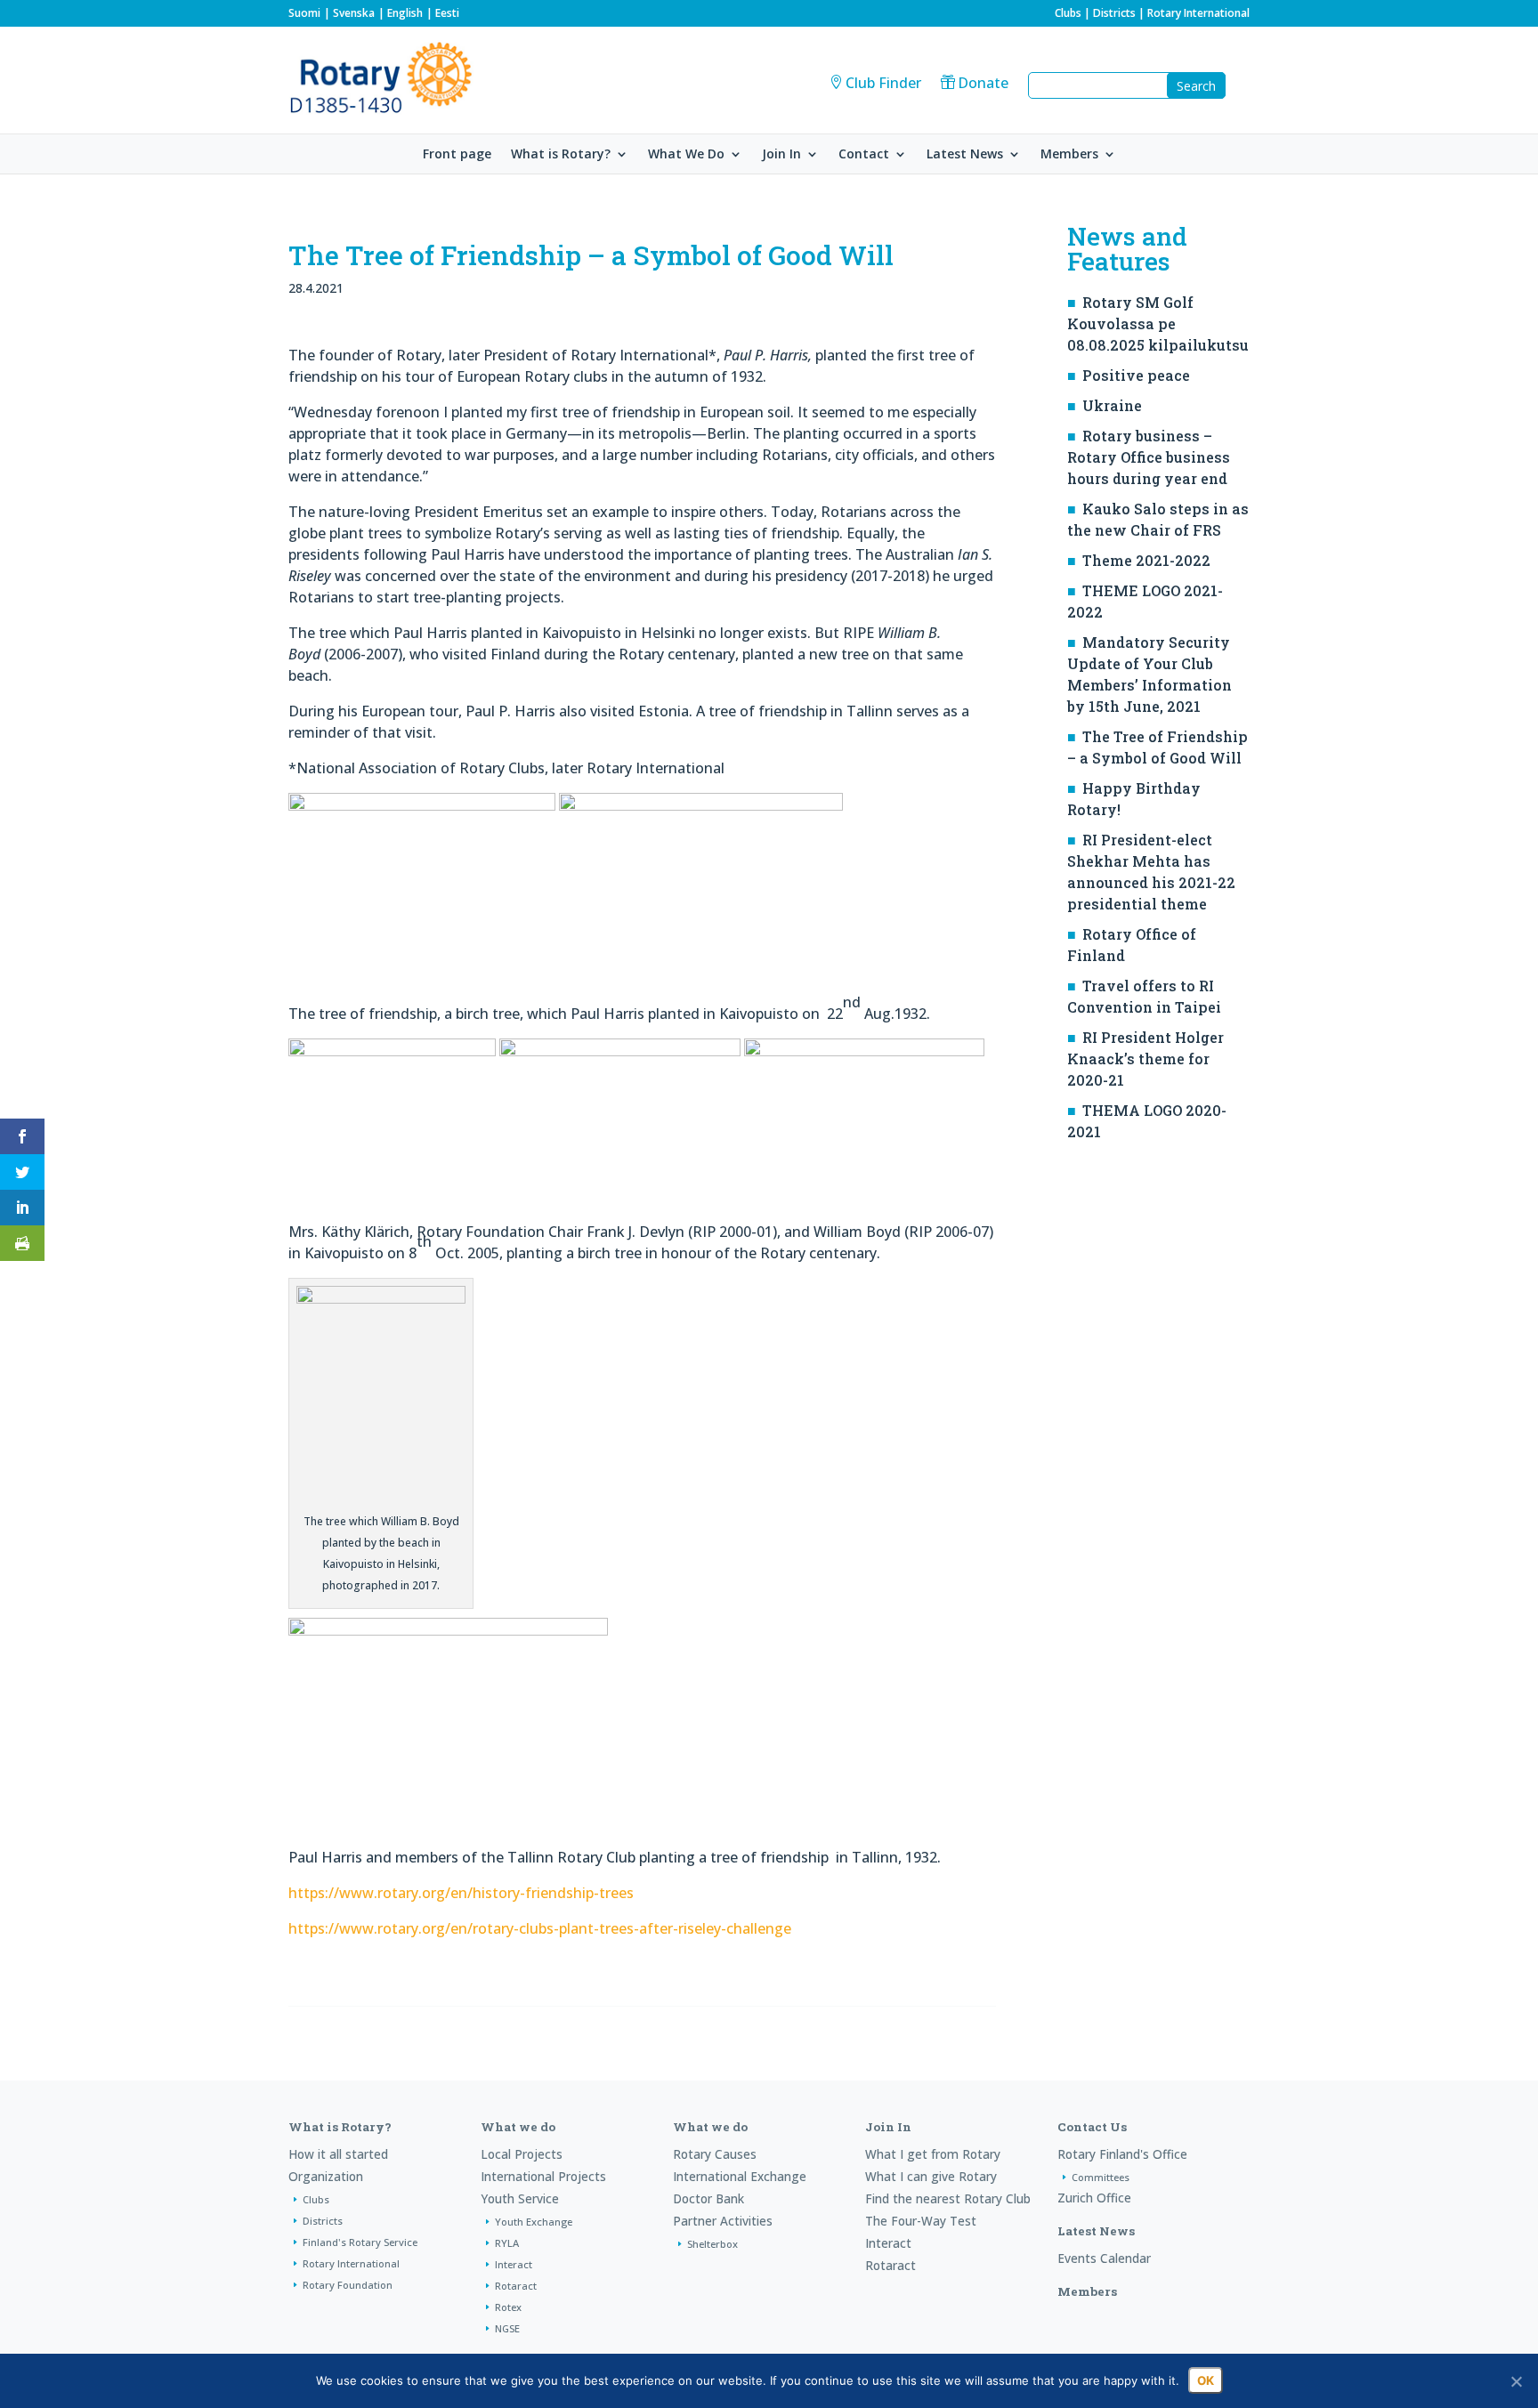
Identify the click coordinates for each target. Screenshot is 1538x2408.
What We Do (686, 155)
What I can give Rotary (931, 2176)
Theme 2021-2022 (1146, 560)
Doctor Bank (708, 2198)
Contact (864, 155)
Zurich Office (1094, 2198)
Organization (326, 2176)
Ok (1206, 2380)
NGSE (507, 2328)
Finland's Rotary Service (360, 2242)
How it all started (338, 2154)
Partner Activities (723, 2221)
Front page (457, 155)
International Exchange (740, 2176)
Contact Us (1092, 2127)
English (405, 13)
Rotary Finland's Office (1122, 2154)
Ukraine (1112, 405)
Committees (1101, 2177)
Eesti (447, 13)
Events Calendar (1104, 2258)
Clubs (1068, 13)
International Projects (543, 2176)
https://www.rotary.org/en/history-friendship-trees (461, 1893)
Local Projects (522, 2154)
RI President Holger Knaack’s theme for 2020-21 (1145, 1059)
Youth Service (520, 2198)
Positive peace (1136, 375)
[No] (1516, 2381)
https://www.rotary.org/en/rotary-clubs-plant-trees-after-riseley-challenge (540, 1928)
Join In (781, 155)
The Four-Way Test (921, 2221)
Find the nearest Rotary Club (948, 2198)
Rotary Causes (715, 2154)
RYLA (507, 2243)
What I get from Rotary (933, 2154)
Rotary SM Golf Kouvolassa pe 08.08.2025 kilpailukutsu (1158, 323)
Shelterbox (712, 2244)
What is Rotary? (561, 155)
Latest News (965, 155)
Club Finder (883, 83)
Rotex (508, 2307)
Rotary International (1198, 13)
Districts (1114, 13)
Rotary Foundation (348, 2285)
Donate (983, 83)
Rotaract (516, 2286)
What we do (518, 2127)
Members (1069, 155)
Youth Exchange (534, 2222)
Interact (514, 2264)
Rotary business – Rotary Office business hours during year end (1149, 457)
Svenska (354, 13)
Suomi (304, 13)
